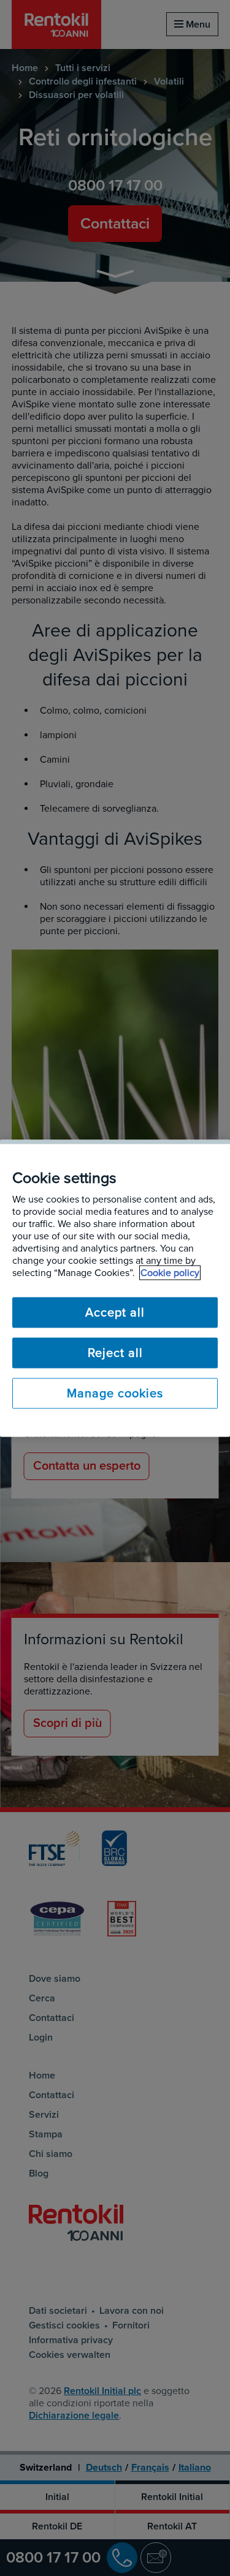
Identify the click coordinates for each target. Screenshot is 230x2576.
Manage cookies (115, 1393)
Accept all (115, 1312)
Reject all (115, 1353)
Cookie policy (170, 1272)
